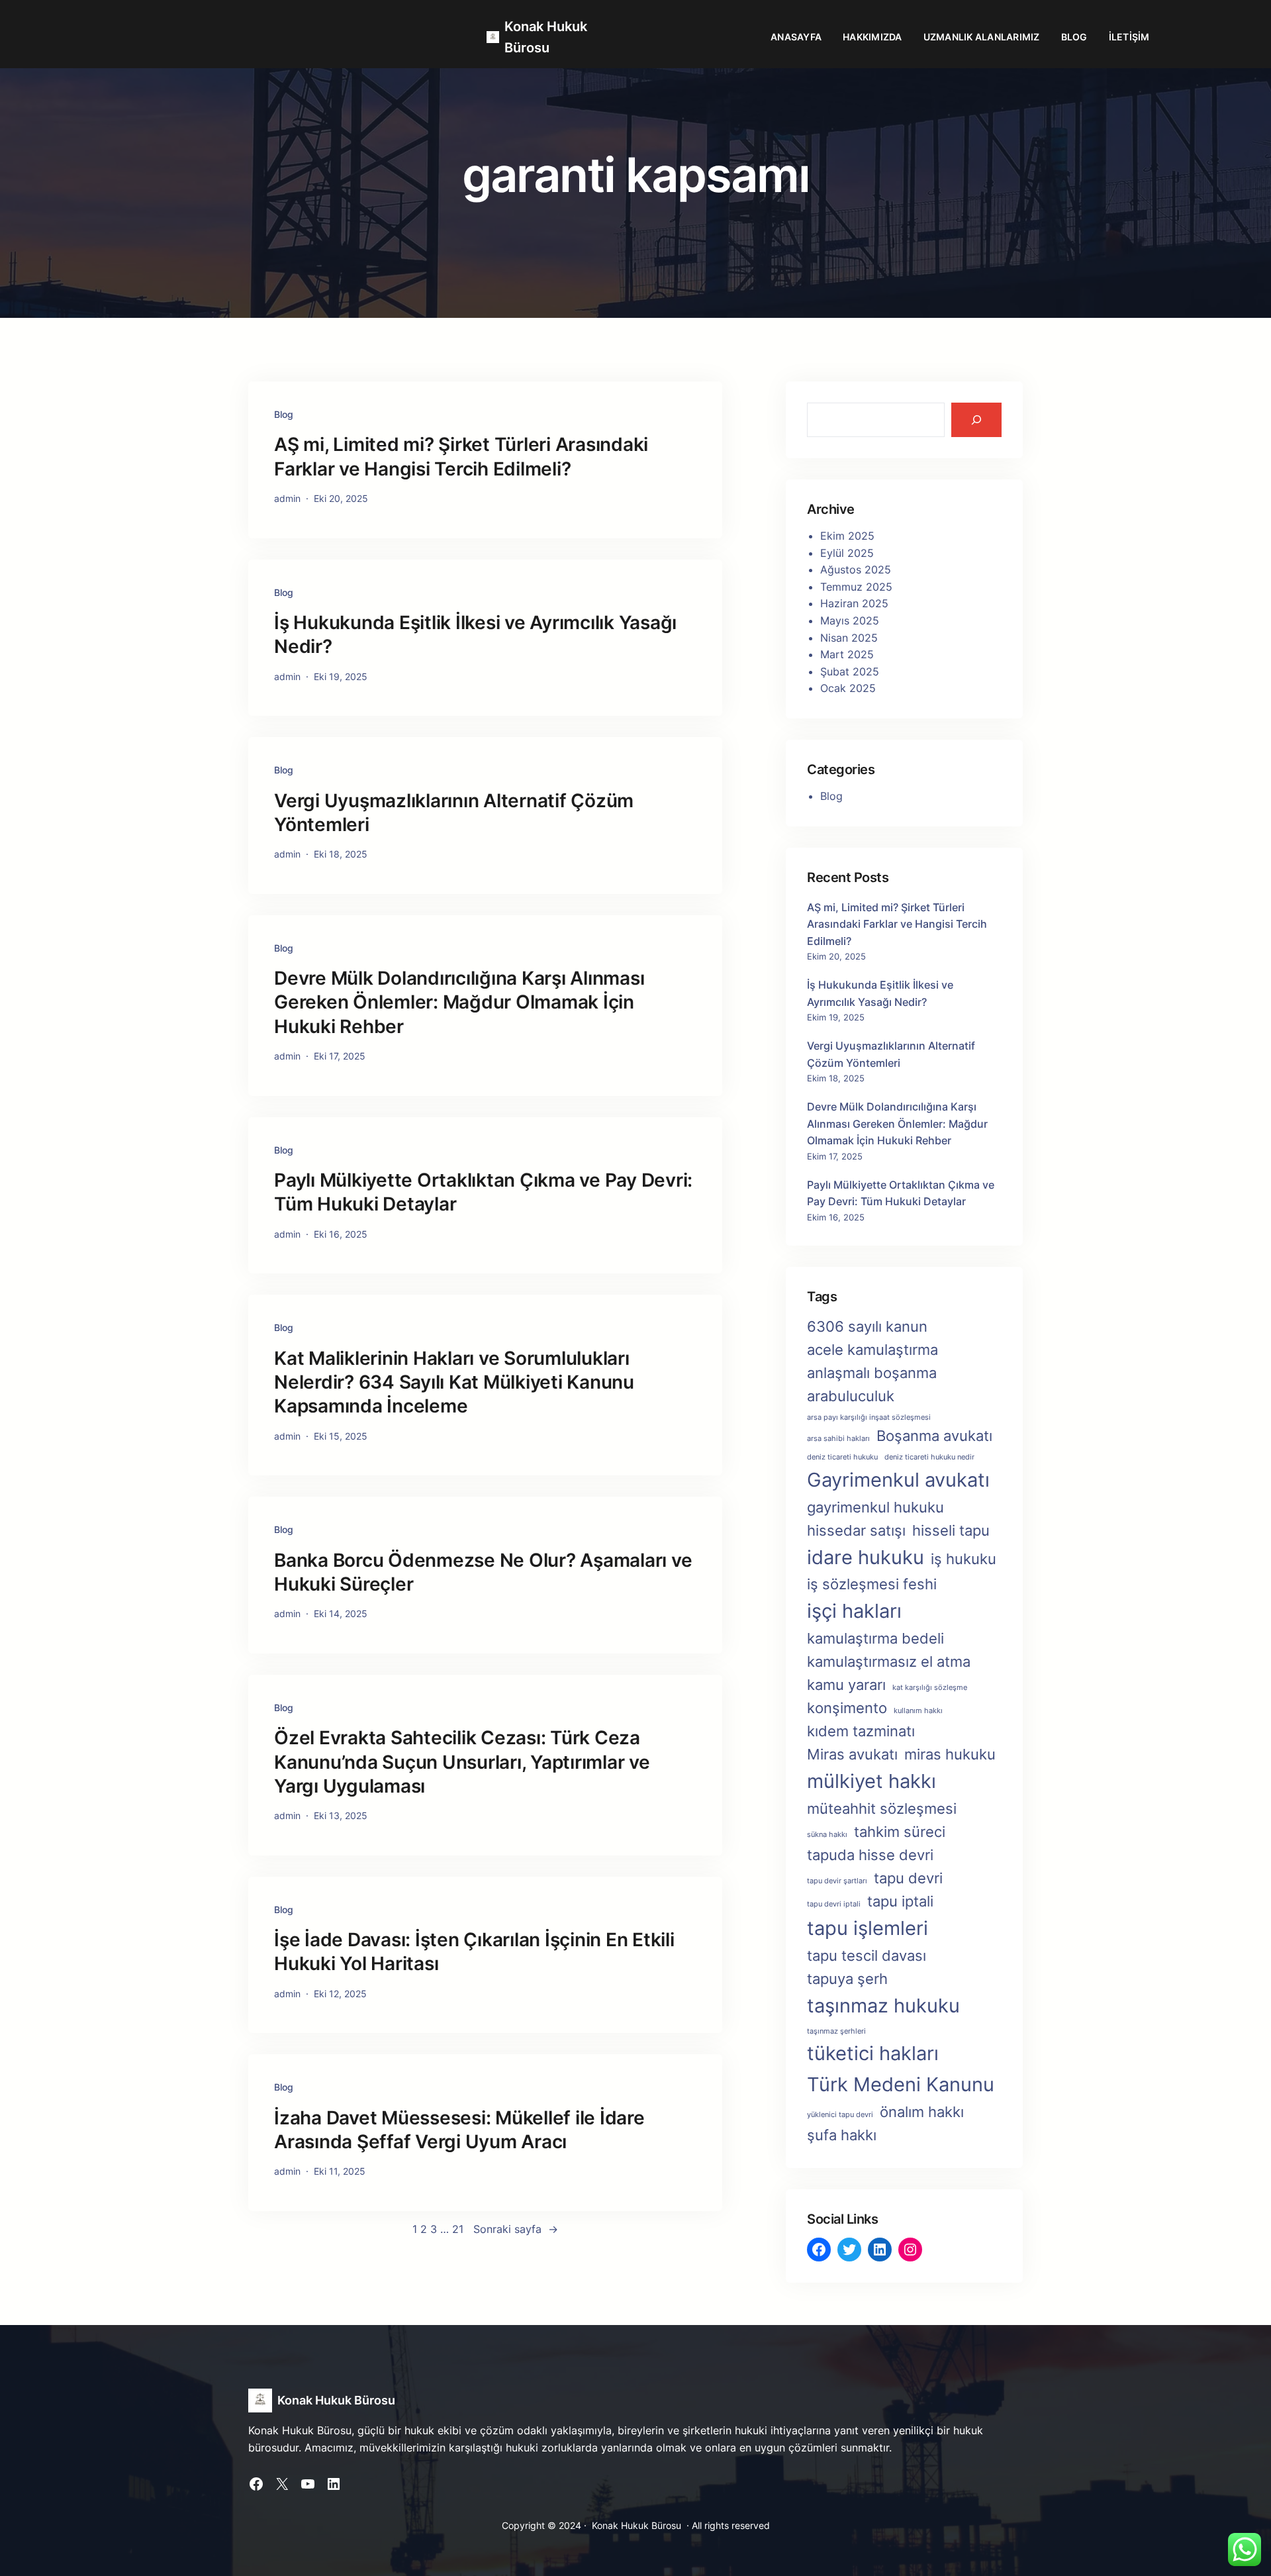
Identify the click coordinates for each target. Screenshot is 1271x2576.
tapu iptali (900, 1901)
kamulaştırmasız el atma (889, 1661)
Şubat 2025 (850, 671)
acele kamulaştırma (872, 1350)
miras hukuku (950, 1754)
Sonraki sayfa (516, 2229)
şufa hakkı (842, 2135)
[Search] (976, 420)
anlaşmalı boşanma (872, 1373)
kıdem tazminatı (861, 1731)
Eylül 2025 (847, 553)
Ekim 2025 (847, 536)
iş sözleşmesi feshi (872, 1584)
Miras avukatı (852, 1754)
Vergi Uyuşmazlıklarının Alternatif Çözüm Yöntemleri (454, 813)
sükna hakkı (827, 1835)
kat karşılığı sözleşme (930, 1688)
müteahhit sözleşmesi (882, 1808)
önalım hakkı (922, 2112)
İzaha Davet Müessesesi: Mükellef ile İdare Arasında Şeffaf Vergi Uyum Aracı (459, 2130)
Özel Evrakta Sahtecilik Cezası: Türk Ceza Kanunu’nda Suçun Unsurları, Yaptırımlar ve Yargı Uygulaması (462, 1762)
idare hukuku (866, 1557)
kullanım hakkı (918, 1711)
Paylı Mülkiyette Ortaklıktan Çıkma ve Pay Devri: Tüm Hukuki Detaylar (483, 1192)
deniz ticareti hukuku (842, 1457)
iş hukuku (964, 1559)
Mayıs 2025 (850, 620)
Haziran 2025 (854, 603)
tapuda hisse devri (870, 1855)
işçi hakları (854, 1611)
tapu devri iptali (834, 1904)
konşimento (847, 1708)
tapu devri (908, 1878)
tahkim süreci (900, 1832)
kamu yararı (846, 1685)
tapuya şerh (847, 1979)
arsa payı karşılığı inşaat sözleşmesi (869, 1417)
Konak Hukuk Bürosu (336, 2400)
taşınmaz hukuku (883, 2006)
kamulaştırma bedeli (875, 1638)
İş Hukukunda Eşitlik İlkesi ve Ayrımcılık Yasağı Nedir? (475, 634)
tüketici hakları (873, 2053)
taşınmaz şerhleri (836, 2031)
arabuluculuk (851, 1396)
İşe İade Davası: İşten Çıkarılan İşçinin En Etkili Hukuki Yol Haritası (474, 1952)
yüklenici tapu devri (840, 2115)
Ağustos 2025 (856, 570)
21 (458, 2229)
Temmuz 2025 (856, 587)
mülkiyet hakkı (871, 1781)
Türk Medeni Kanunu (901, 2084)
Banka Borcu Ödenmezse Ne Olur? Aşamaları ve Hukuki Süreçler (483, 1572)
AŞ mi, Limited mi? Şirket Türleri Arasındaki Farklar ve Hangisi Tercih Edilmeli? (461, 456)
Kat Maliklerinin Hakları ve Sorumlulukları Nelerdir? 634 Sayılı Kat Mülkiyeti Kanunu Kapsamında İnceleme (454, 1382)
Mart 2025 (847, 654)
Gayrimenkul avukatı (898, 1480)
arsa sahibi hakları (838, 1439)
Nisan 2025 (849, 638)
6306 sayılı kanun (867, 1326)
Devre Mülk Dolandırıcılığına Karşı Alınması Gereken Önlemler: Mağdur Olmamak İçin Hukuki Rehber (459, 1002)
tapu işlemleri (868, 1928)
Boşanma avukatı (934, 1436)
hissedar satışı (856, 1530)
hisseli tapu (951, 1530)
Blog (284, 414)
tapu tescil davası (867, 1956)
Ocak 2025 (848, 688)
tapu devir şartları (837, 1881)
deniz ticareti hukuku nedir (929, 1457)
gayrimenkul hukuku (875, 1507)
